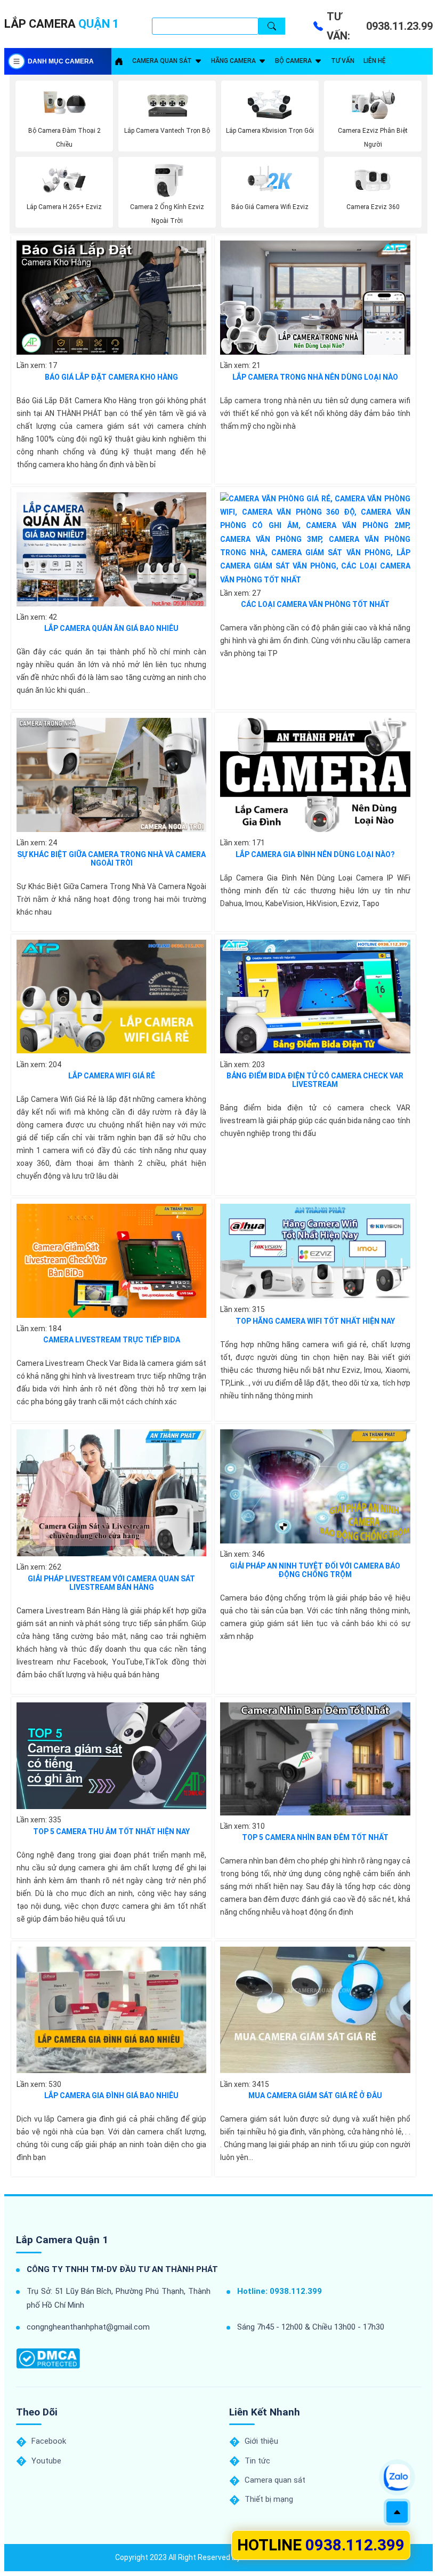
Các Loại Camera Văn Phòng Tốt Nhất (315, 604)
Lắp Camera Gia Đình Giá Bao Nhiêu (111, 2095)
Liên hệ (374, 61)
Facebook (49, 2441)
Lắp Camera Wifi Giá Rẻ (112, 1076)
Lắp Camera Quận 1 (62, 2240)
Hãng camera (233, 61)
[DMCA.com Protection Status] (48, 2359)
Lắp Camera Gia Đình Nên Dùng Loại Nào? (315, 854)
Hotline (321, 2545)
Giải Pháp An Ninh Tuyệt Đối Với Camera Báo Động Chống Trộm (315, 1570)
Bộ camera (293, 61)
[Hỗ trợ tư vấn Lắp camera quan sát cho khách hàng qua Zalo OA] (397, 2477)
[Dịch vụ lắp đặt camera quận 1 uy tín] (119, 61)
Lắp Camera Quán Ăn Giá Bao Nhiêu (111, 628)
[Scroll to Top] (397, 2512)
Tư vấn (343, 61)
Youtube (46, 2461)
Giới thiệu (261, 2441)
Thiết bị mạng (269, 2499)
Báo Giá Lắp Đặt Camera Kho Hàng (111, 377)
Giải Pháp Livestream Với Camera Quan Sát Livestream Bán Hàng (111, 1583)
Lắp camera (62, 24)
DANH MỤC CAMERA (61, 61)
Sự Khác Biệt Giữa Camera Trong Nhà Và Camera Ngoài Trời (111, 859)
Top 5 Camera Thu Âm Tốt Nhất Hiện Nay (111, 1831)
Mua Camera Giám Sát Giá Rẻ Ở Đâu (315, 2095)
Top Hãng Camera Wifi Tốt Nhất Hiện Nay (315, 1321)
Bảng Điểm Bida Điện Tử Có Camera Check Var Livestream (315, 1080)
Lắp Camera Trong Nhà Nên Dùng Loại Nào (315, 377)
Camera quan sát (162, 61)
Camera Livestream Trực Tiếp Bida (112, 1340)
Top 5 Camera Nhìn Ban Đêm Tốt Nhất (315, 1837)
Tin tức (257, 2461)
